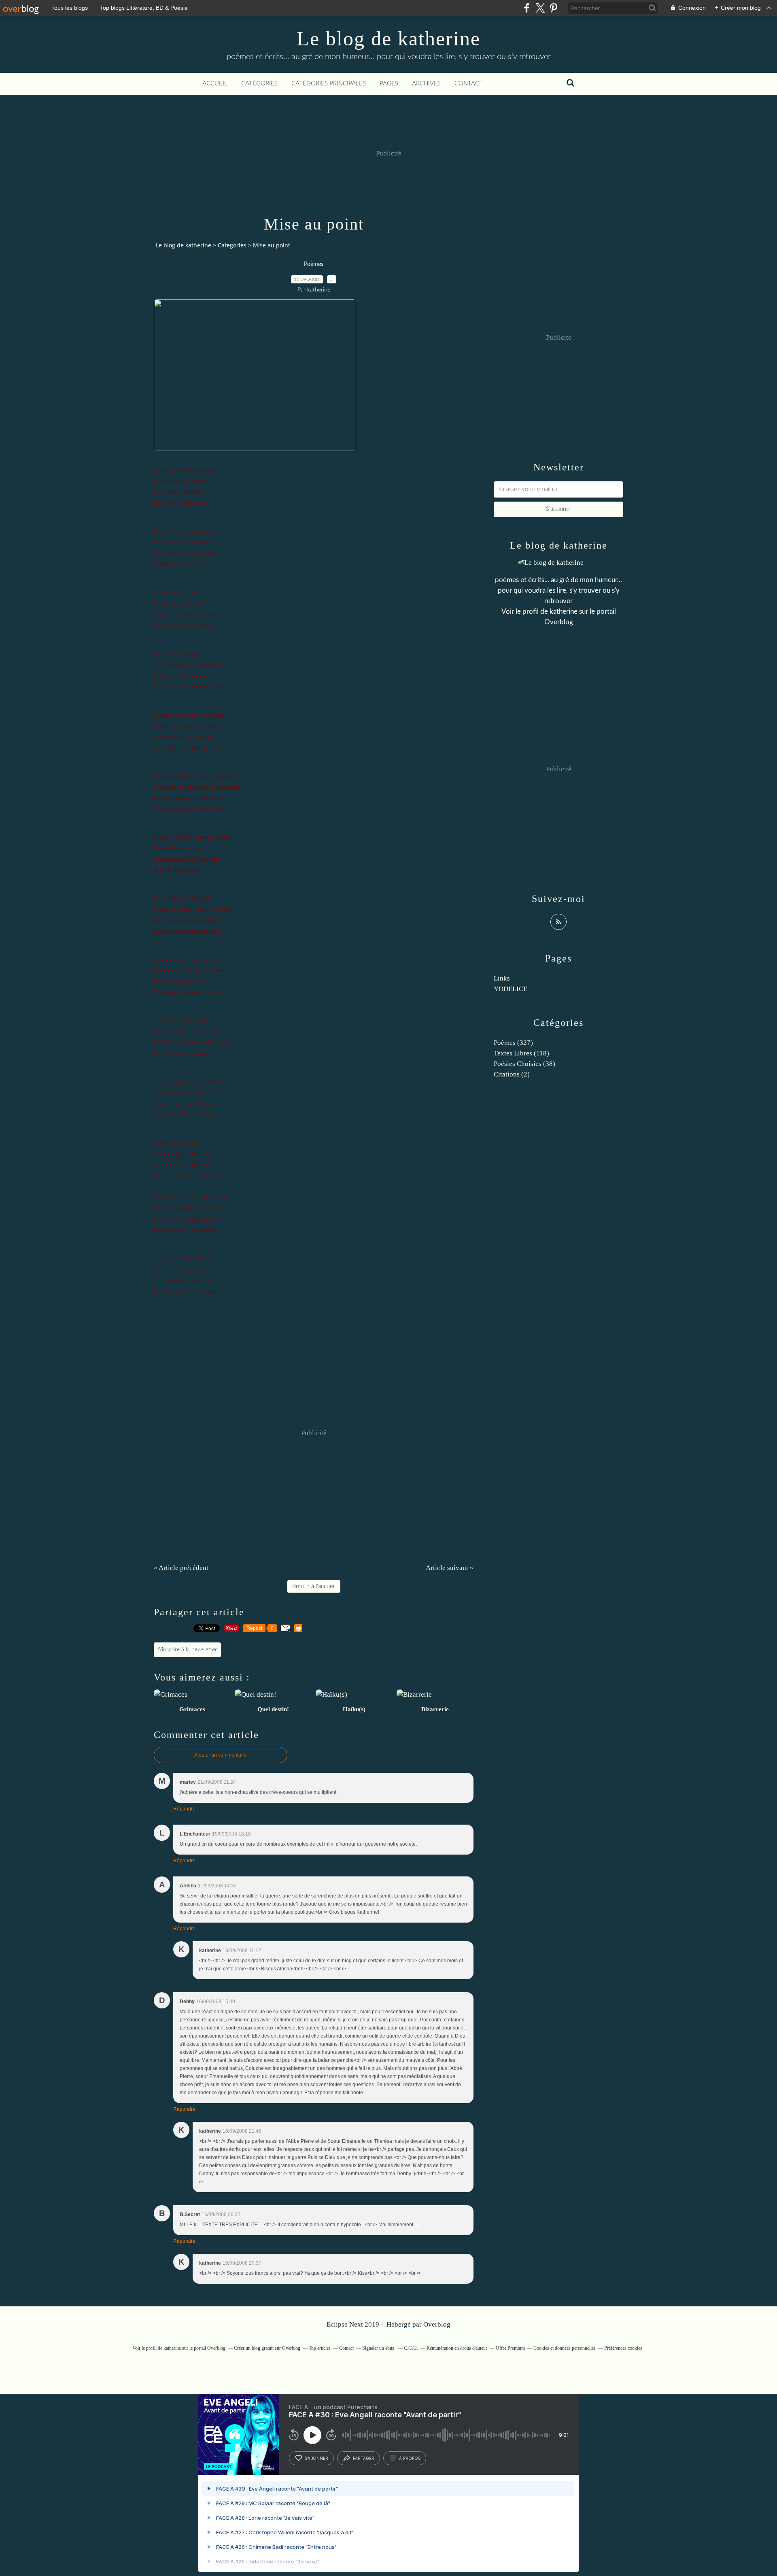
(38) (524, 1064)
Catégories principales (329, 84)
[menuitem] (215, 84)
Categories (232, 245)
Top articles (320, 2348)
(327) (513, 1043)
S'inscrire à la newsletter (187, 1650)
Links (502, 978)
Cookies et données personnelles (565, 2348)
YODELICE (511, 989)
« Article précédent (181, 1568)
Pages (389, 84)
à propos (410, 2458)
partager (364, 2458)
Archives (426, 84)
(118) (521, 1053)
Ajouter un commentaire (221, 1755)
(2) (512, 1074)
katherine (564, 612)
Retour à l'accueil (314, 1586)
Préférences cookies (623, 2348)
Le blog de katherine (388, 38)
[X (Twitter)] (540, 8)
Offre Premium (510, 2348)
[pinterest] (553, 8)
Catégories (259, 84)
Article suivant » (450, 1568)
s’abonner (316, 2458)
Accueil (215, 84)
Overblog (437, 2324)
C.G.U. (411, 2348)
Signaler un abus (379, 2348)
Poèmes (314, 264)
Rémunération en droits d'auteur (457, 2348)
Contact (469, 84)
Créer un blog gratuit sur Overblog (267, 2348)
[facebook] (527, 8)
